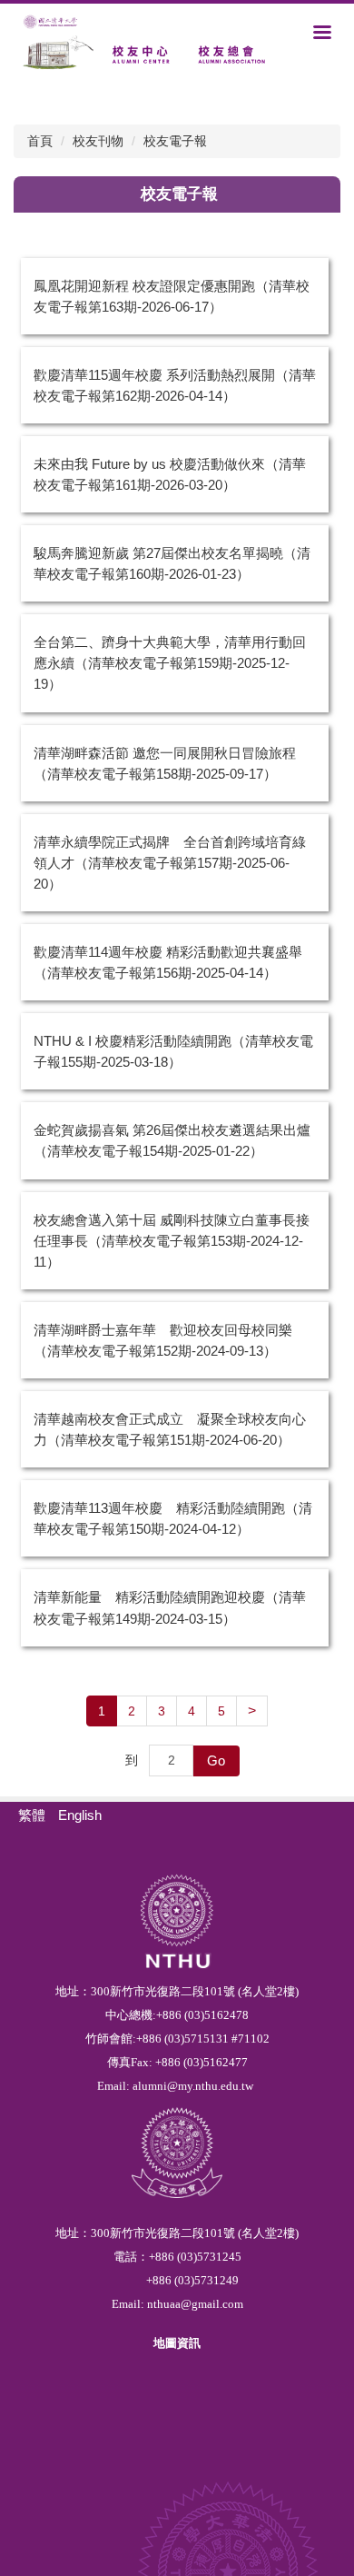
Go (216, 1760)
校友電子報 (175, 141)
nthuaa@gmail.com (195, 2304)
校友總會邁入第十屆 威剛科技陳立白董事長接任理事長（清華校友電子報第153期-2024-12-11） (172, 1241)
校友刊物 (98, 141)
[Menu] (322, 32)
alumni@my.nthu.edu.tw (193, 2086)
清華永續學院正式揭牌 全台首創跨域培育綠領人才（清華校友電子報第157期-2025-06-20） (170, 863)
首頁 (40, 141)
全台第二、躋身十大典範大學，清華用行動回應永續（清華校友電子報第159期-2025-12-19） (170, 663)
